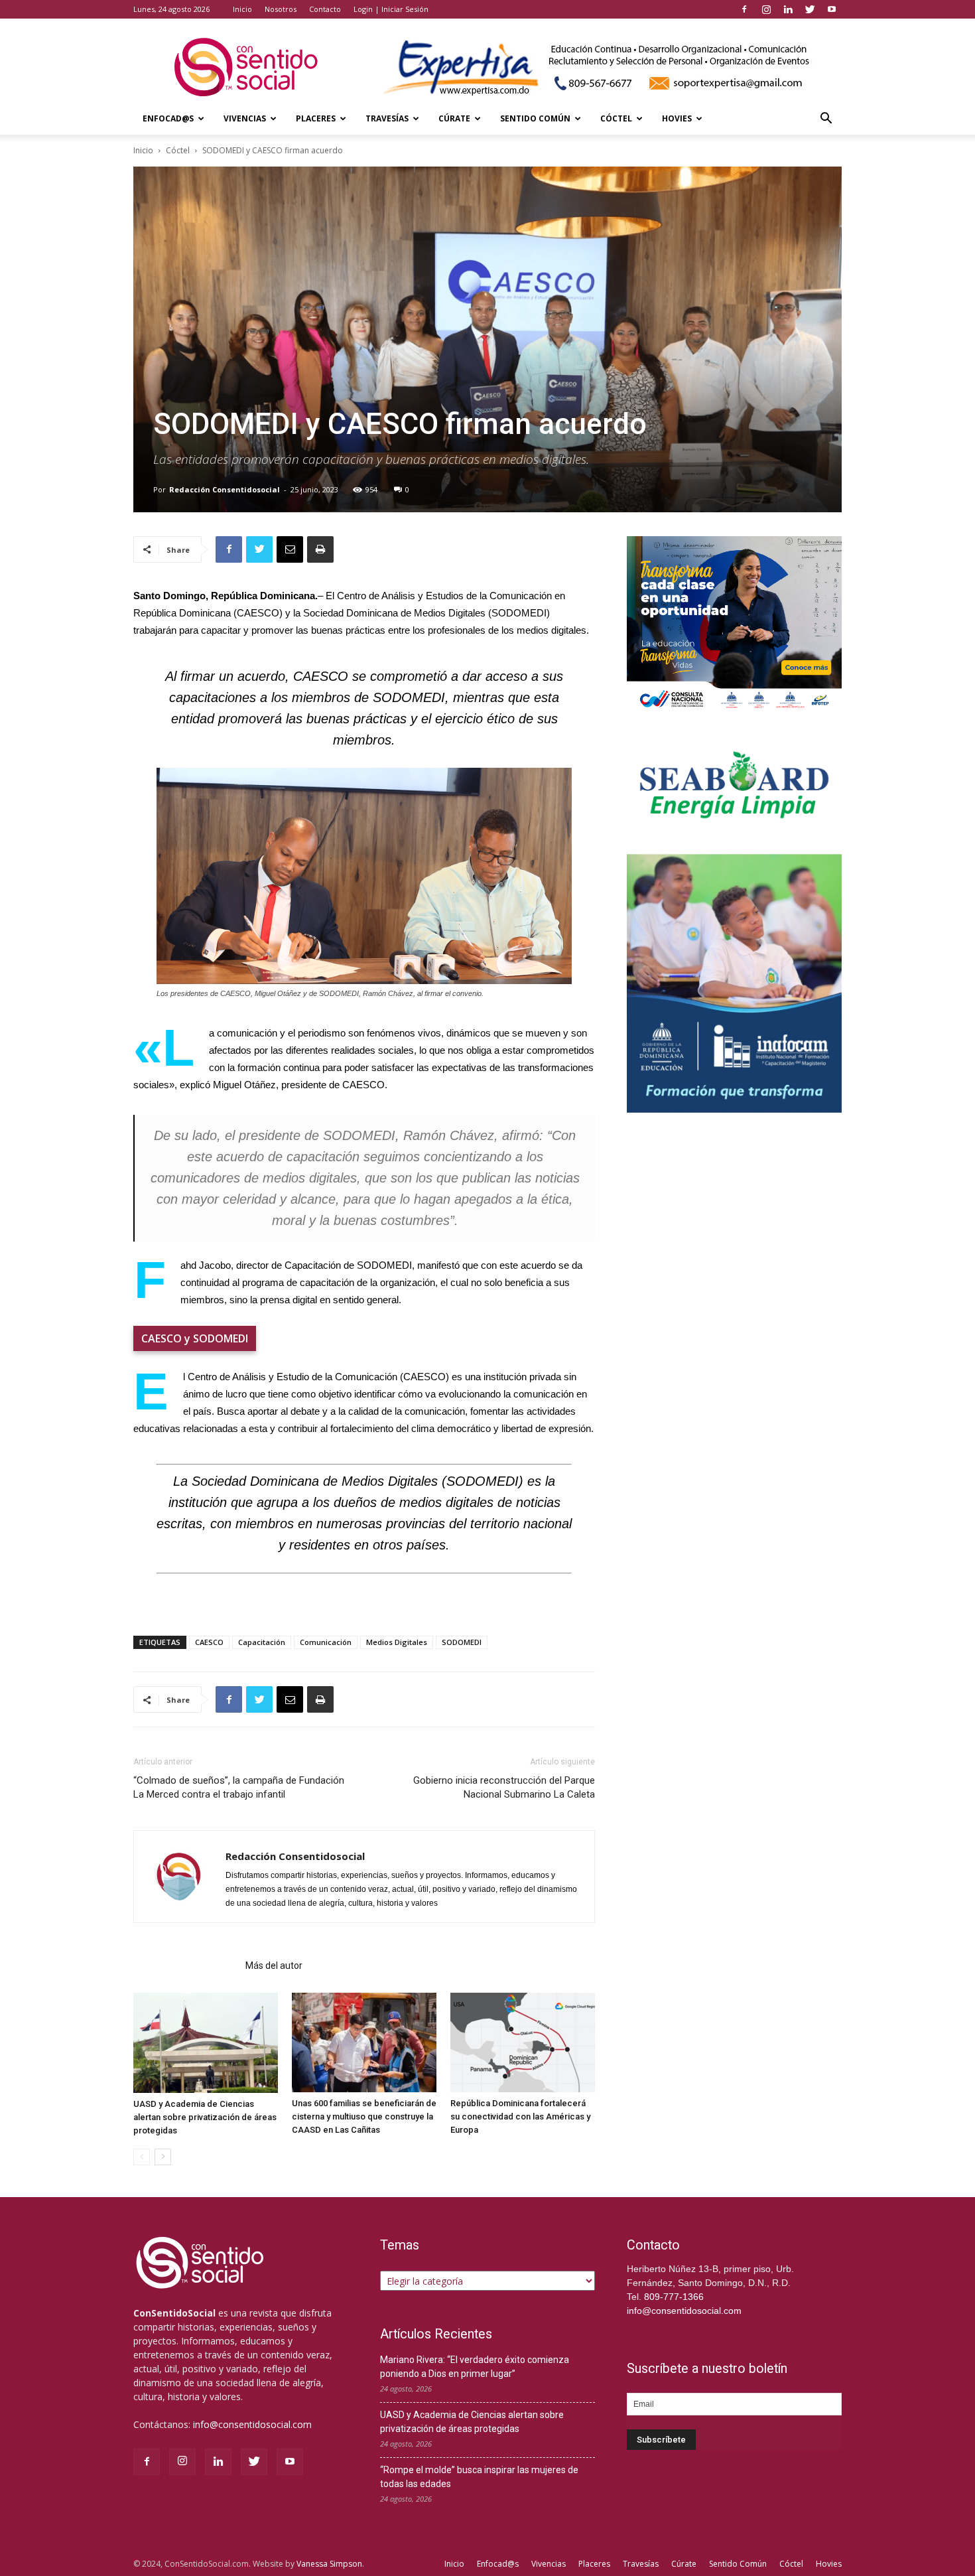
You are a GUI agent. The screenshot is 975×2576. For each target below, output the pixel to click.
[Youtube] (832, 9)
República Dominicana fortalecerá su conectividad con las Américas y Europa (520, 2116)
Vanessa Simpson (329, 2564)
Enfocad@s (168, 118)
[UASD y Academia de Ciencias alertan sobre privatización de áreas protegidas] (206, 2043)
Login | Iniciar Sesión (391, 9)
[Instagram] (766, 9)
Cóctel (616, 118)
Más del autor (274, 1966)
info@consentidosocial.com (252, 2424)
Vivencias (245, 118)
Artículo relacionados (185, 1966)
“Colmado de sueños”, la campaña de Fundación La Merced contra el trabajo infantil (239, 1787)
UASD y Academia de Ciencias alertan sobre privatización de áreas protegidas (205, 2117)
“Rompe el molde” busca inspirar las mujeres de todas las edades (479, 2477)
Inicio (242, 9)
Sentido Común (535, 118)
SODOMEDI (462, 1642)
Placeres (316, 118)
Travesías (387, 118)
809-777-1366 (674, 2297)
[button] (826, 120)
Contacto (325, 9)
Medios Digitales (397, 1642)
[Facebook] (744, 9)
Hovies (677, 118)
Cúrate (454, 118)
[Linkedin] (788, 9)
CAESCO (209, 1642)
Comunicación (326, 1642)
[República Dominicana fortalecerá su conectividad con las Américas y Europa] (523, 2042)
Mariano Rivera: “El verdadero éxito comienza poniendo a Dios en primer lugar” (475, 2367)
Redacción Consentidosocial (225, 489)
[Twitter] (810, 9)
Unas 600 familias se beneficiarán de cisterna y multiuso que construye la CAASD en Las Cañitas (364, 2116)
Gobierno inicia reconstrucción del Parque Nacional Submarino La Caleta (504, 1787)
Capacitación (262, 1642)
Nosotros (281, 9)
